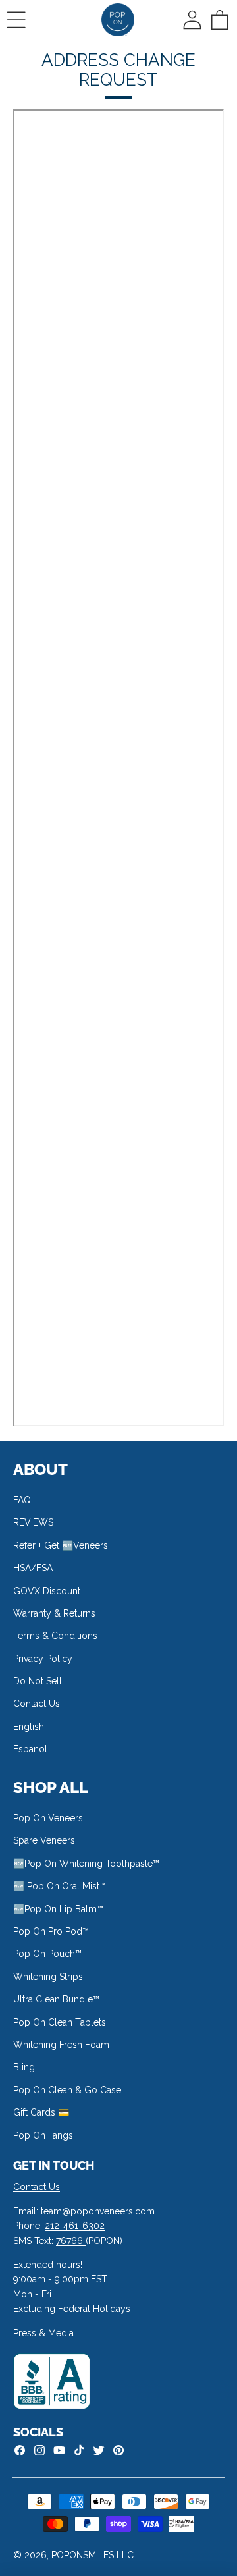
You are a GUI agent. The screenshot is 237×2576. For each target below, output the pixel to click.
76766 (71, 2241)
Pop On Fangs (43, 2135)
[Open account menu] (192, 20)
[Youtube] (59, 2450)
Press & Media (43, 2333)
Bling (24, 2067)
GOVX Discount (47, 1591)
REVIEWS (33, 1522)
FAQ (22, 1500)
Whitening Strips (48, 1977)
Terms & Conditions (55, 1636)
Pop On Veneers (48, 1818)
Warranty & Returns (54, 1613)
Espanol (30, 1749)
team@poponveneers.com (98, 2211)
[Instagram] (39, 2450)
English (29, 1727)
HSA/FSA (33, 1568)
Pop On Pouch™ (47, 1954)
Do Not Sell (38, 1681)
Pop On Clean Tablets (60, 2022)
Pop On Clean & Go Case (67, 2090)
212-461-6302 (75, 2226)
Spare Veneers (44, 1840)
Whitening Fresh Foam (61, 2045)
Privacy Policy (43, 1659)
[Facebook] (20, 2450)
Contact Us (37, 1704)
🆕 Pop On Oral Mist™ (60, 1886)
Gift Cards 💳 (41, 2112)
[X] (99, 2450)
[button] (16, 20)
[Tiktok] (79, 2450)
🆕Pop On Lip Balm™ (58, 1909)
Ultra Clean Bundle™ (56, 1999)
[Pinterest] (118, 2450)
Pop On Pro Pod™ (51, 1931)
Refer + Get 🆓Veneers (61, 1545)
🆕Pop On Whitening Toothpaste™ (86, 1864)
